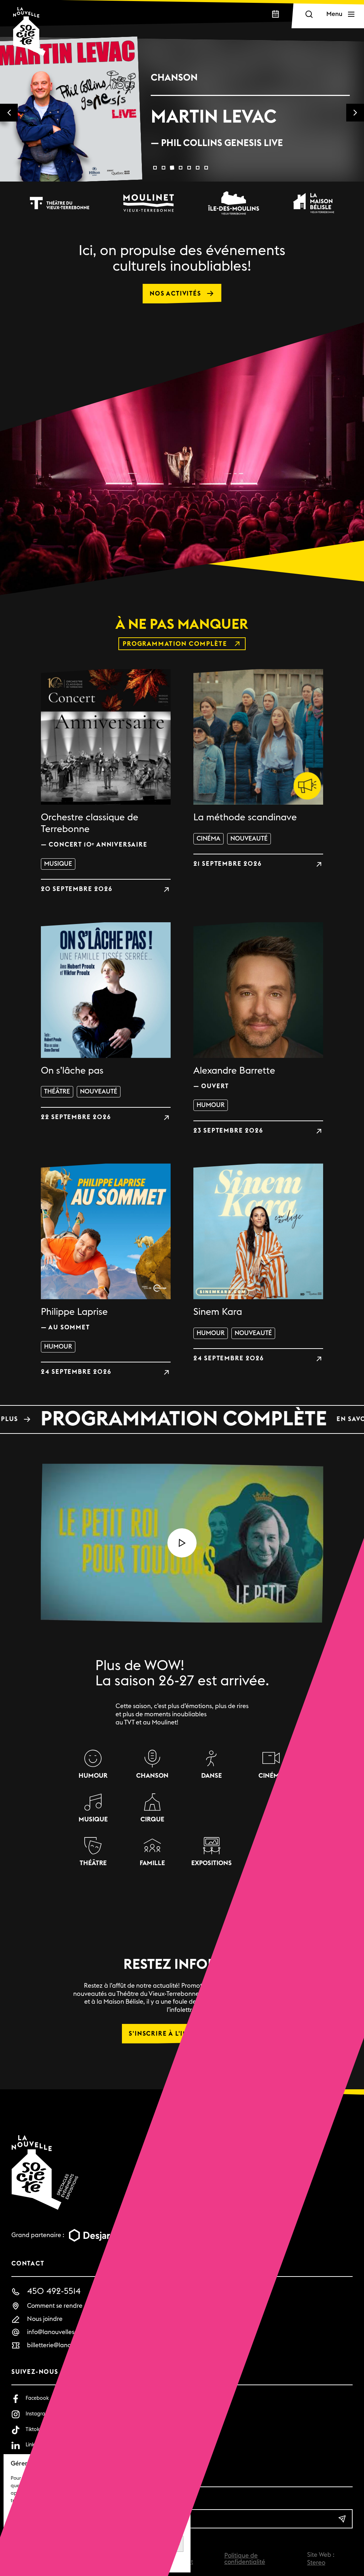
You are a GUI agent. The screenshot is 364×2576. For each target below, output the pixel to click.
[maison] (314, 203)
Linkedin (35, 2445)
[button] (155, 168)
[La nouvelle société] (29, 31)
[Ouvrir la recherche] (309, 14)
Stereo (316, 2563)
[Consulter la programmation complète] (182, 1419)
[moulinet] (149, 203)
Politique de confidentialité (245, 2559)
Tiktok (33, 2429)
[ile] (234, 203)
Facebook (37, 2398)
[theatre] (59, 203)
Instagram (38, 2414)
